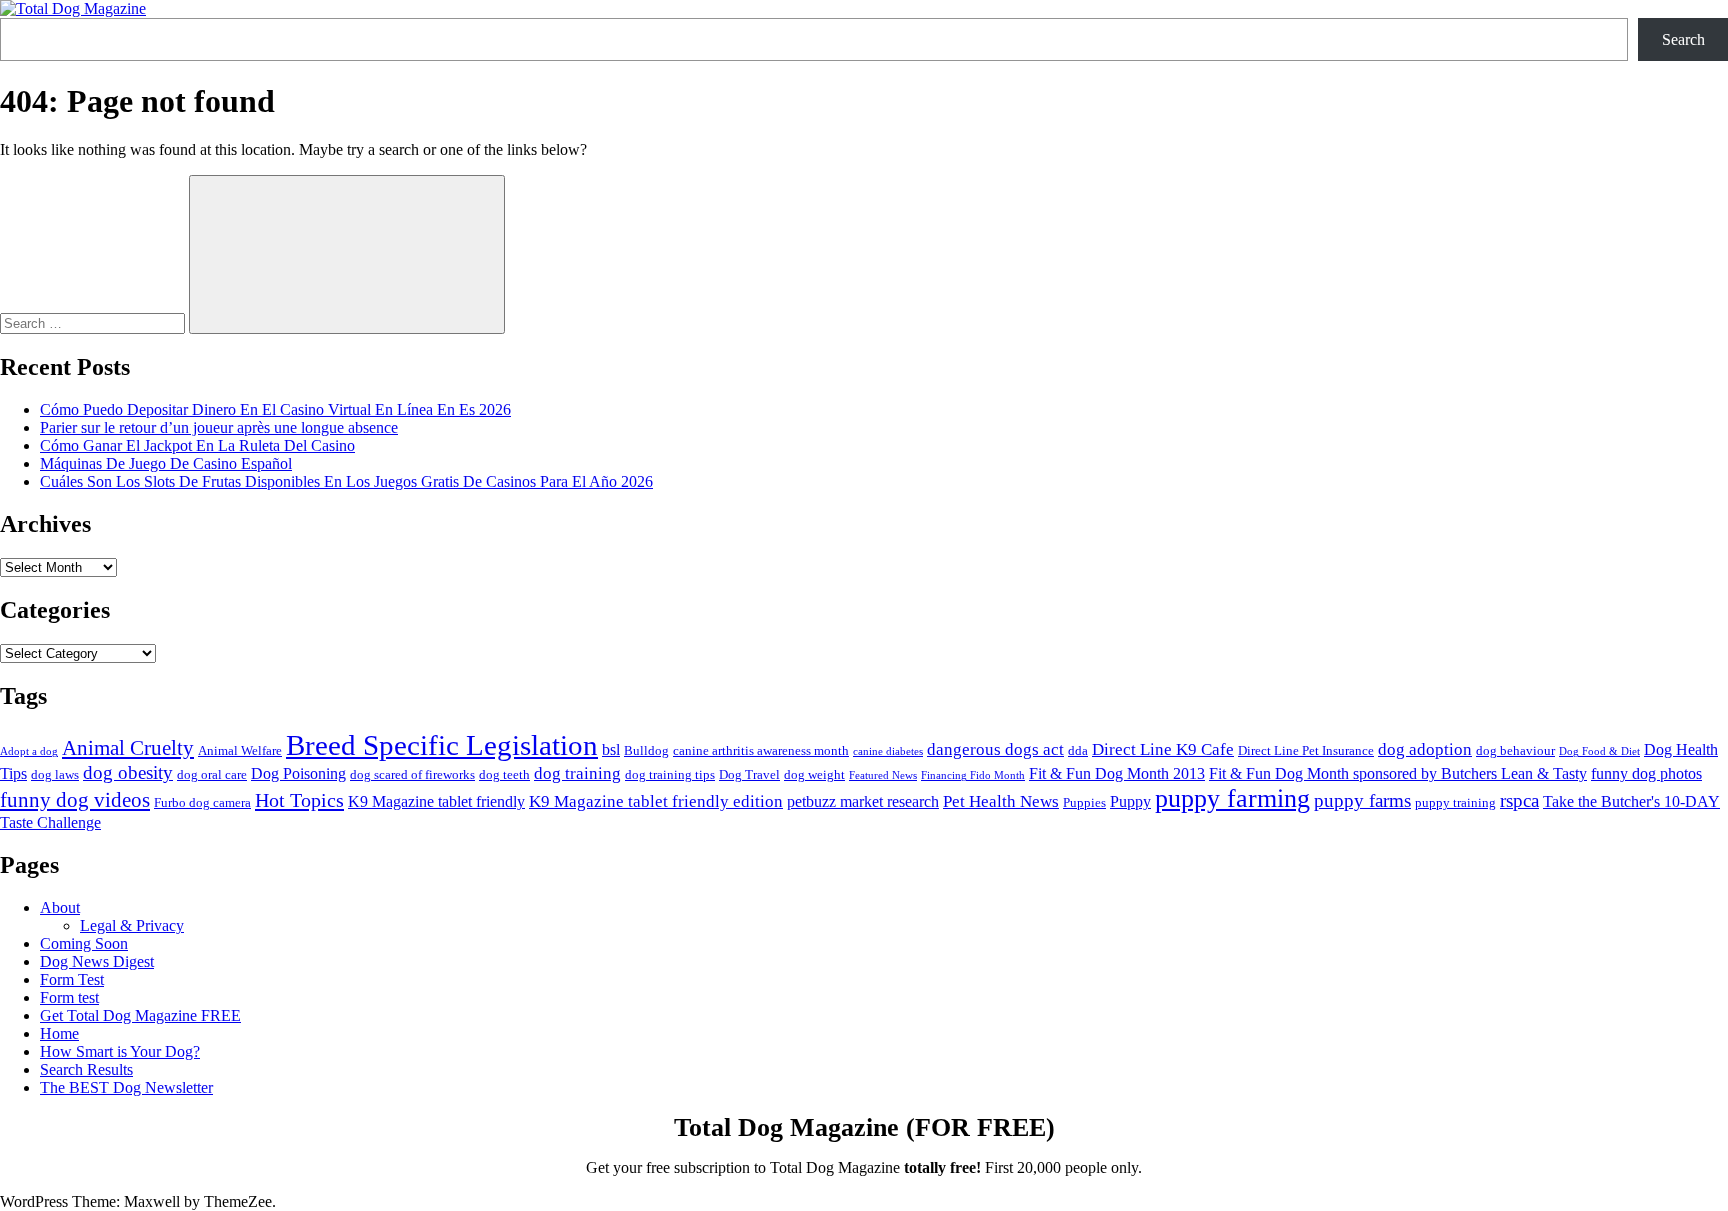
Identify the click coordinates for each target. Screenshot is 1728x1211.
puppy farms (1362, 800)
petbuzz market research (863, 801)
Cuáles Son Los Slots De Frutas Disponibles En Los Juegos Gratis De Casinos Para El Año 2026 (346, 481)
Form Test (72, 979)
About (60, 907)
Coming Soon (84, 943)
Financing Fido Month (973, 775)
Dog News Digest (97, 961)
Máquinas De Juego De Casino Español (166, 463)
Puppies (1084, 802)
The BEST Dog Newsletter (126, 1087)
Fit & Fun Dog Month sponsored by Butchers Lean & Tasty (1398, 773)
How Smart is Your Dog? (120, 1051)
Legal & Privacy (132, 925)
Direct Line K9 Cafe (1163, 749)
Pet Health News (1001, 801)
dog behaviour (1515, 750)
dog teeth (504, 774)
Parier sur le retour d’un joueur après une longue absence (219, 427)
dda (1078, 750)
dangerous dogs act (995, 749)
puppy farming (1232, 798)
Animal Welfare (240, 750)
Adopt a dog (29, 751)
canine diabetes (888, 751)
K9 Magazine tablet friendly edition (656, 801)
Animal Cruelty (128, 748)
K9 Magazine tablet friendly (436, 801)
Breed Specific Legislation (442, 745)
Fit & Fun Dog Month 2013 (1117, 773)
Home (59, 1033)
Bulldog (646, 750)
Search (1683, 39)
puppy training (1455, 802)
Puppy (1130, 801)
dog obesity (128, 772)
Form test (69, 997)
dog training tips (670, 774)
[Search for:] (94, 322)
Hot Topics (299, 800)
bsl (611, 749)
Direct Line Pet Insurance (1306, 750)
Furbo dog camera (202, 802)
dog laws (55, 774)
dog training (577, 773)
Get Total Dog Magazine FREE (140, 1015)
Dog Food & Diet (1599, 751)
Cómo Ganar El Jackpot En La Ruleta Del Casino (197, 445)
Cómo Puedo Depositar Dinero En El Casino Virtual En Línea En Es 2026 (275, 409)
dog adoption (1425, 749)
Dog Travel (749, 774)
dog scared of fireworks (412, 774)
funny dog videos (75, 800)
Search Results (86, 1069)
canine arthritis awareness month (761, 750)
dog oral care (212, 774)
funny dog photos (1646, 773)
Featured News (883, 775)
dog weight (814, 774)
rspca (1519, 800)
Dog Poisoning (298, 773)
